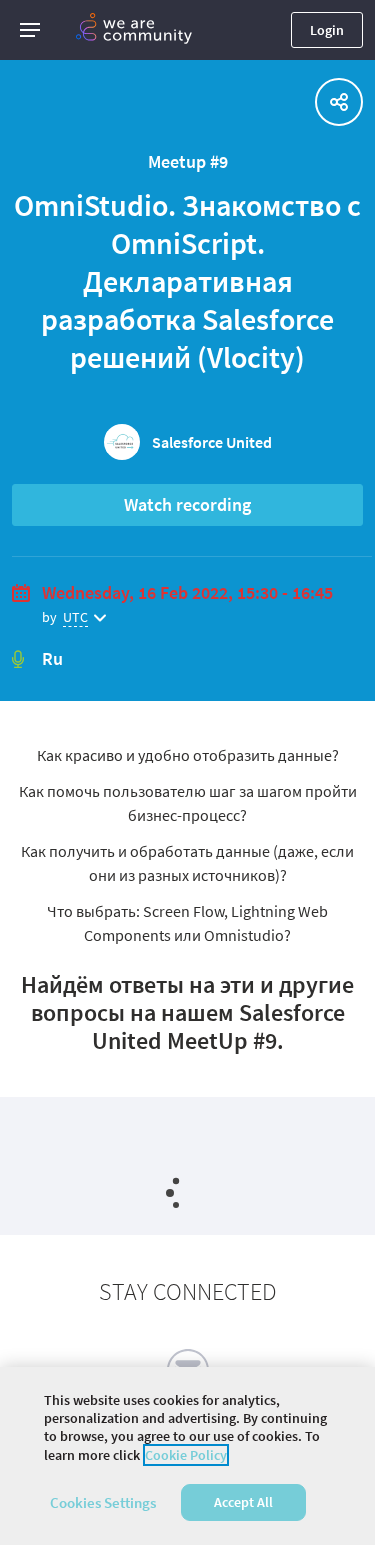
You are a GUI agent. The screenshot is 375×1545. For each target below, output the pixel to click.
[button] (30, 30)
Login (327, 30)
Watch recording (187, 504)
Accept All (243, 1502)
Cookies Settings (103, 1502)
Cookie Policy (186, 1455)
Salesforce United (212, 442)
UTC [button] (75, 617)
